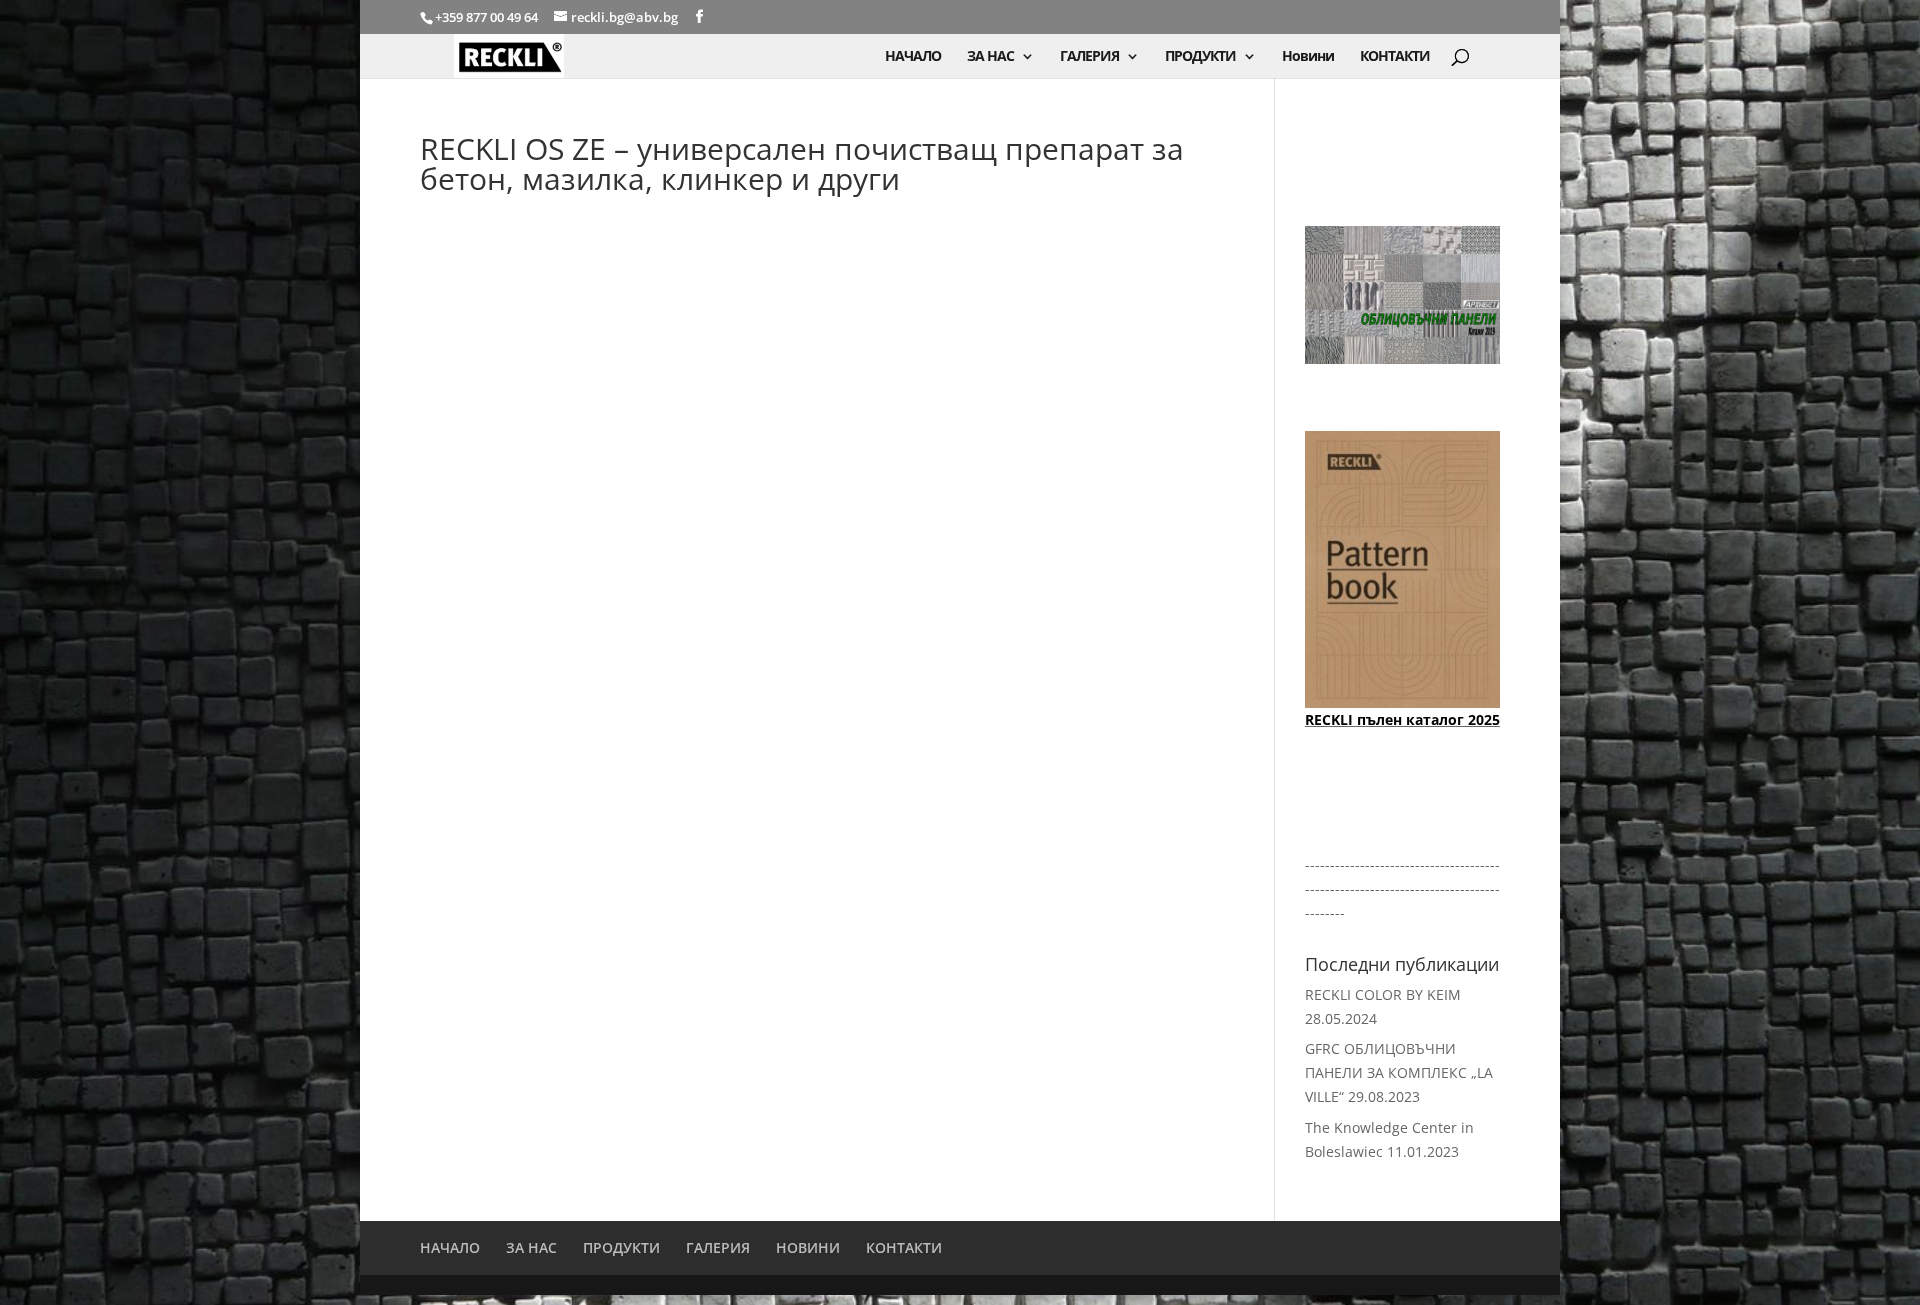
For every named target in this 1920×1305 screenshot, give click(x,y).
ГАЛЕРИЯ (1089, 57)
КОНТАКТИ (1395, 57)
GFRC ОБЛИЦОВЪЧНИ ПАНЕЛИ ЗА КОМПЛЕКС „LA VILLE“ (1399, 1072)
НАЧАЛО (913, 57)
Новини (1308, 57)
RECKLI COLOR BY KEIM (1383, 994)
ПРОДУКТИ (1200, 57)
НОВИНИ (808, 1247)
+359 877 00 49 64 (488, 17)
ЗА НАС (990, 57)
